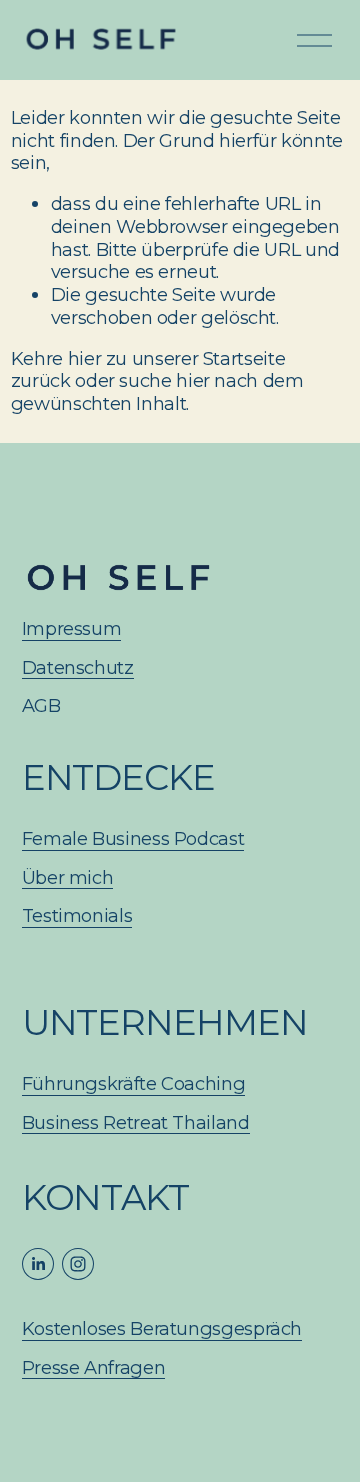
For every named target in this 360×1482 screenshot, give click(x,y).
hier (85, 358)
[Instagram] (78, 1264)
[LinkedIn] (38, 1264)
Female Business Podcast (133, 839)
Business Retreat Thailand (136, 1123)
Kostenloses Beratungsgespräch (162, 1329)
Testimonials (77, 916)
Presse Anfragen (94, 1368)
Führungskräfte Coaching (134, 1084)
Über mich (68, 878)
